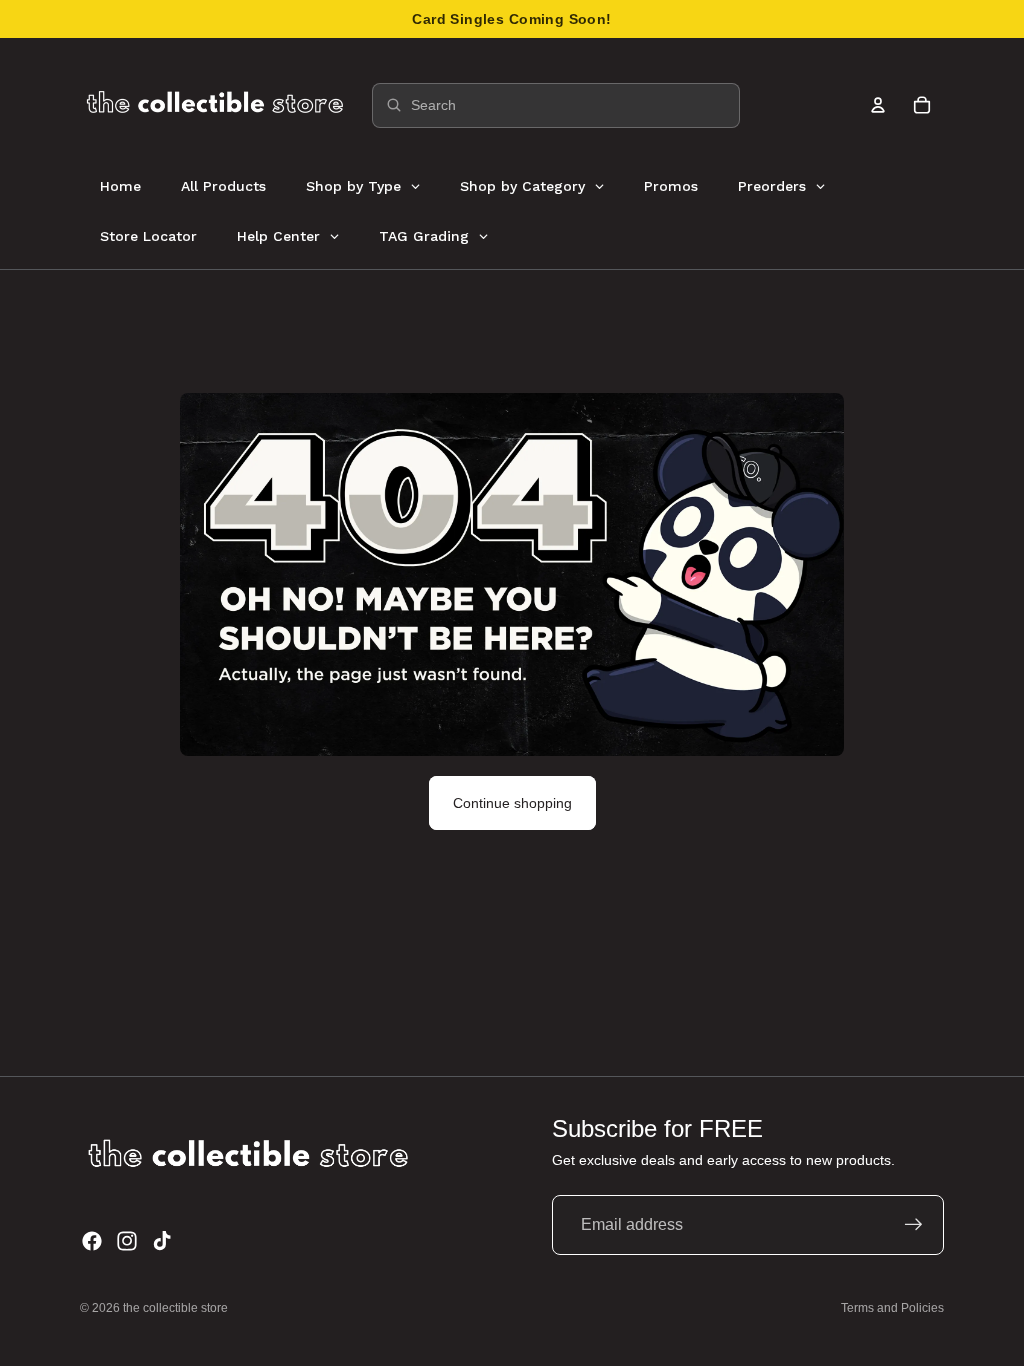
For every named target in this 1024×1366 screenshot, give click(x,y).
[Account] (878, 105)
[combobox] (556, 105)
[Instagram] (127, 1241)
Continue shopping (512, 803)
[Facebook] (92, 1241)
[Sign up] (914, 1225)
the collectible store (175, 1308)
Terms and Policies (892, 1308)
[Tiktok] (162, 1241)
